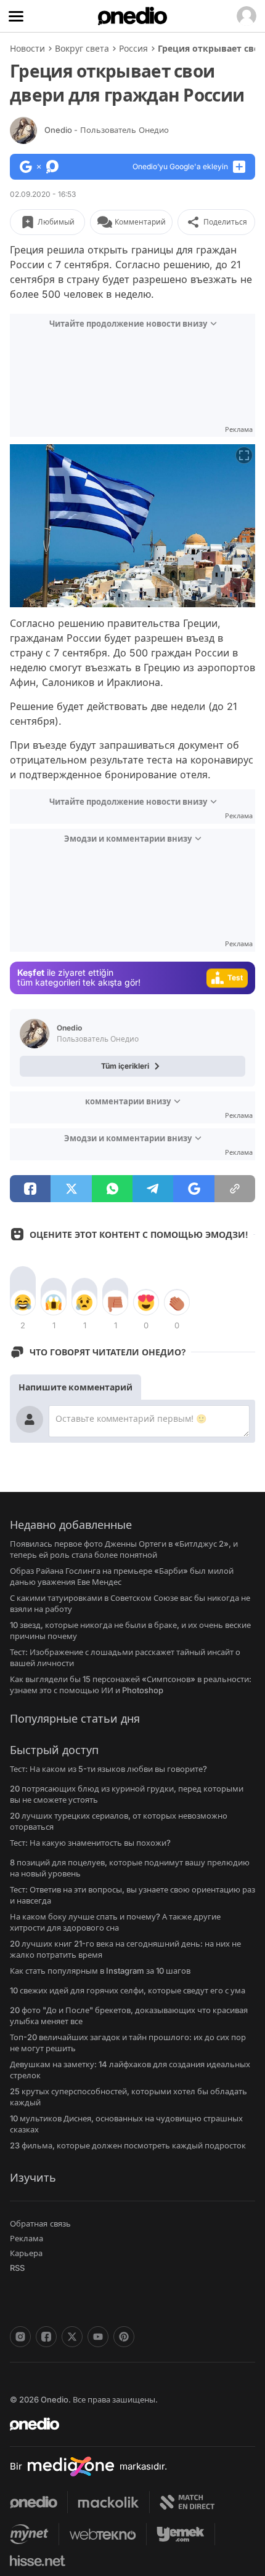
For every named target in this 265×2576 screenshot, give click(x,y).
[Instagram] (20, 2337)
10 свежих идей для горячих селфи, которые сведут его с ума (128, 1990)
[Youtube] (98, 2337)
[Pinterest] (124, 2337)
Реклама (26, 2238)
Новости (27, 48)
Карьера (26, 2253)
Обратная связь (40, 2223)
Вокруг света (82, 48)
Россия (133, 48)
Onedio (107, 130)
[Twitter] (72, 2337)
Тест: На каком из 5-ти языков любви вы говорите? (108, 1769)
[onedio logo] (125, 2424)
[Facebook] (46, 2337)
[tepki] (23, 1302)
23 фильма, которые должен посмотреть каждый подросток (128, 2145)
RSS (17, 2268)
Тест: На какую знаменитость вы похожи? (90, 1843)
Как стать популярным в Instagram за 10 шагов (100, 1971)
